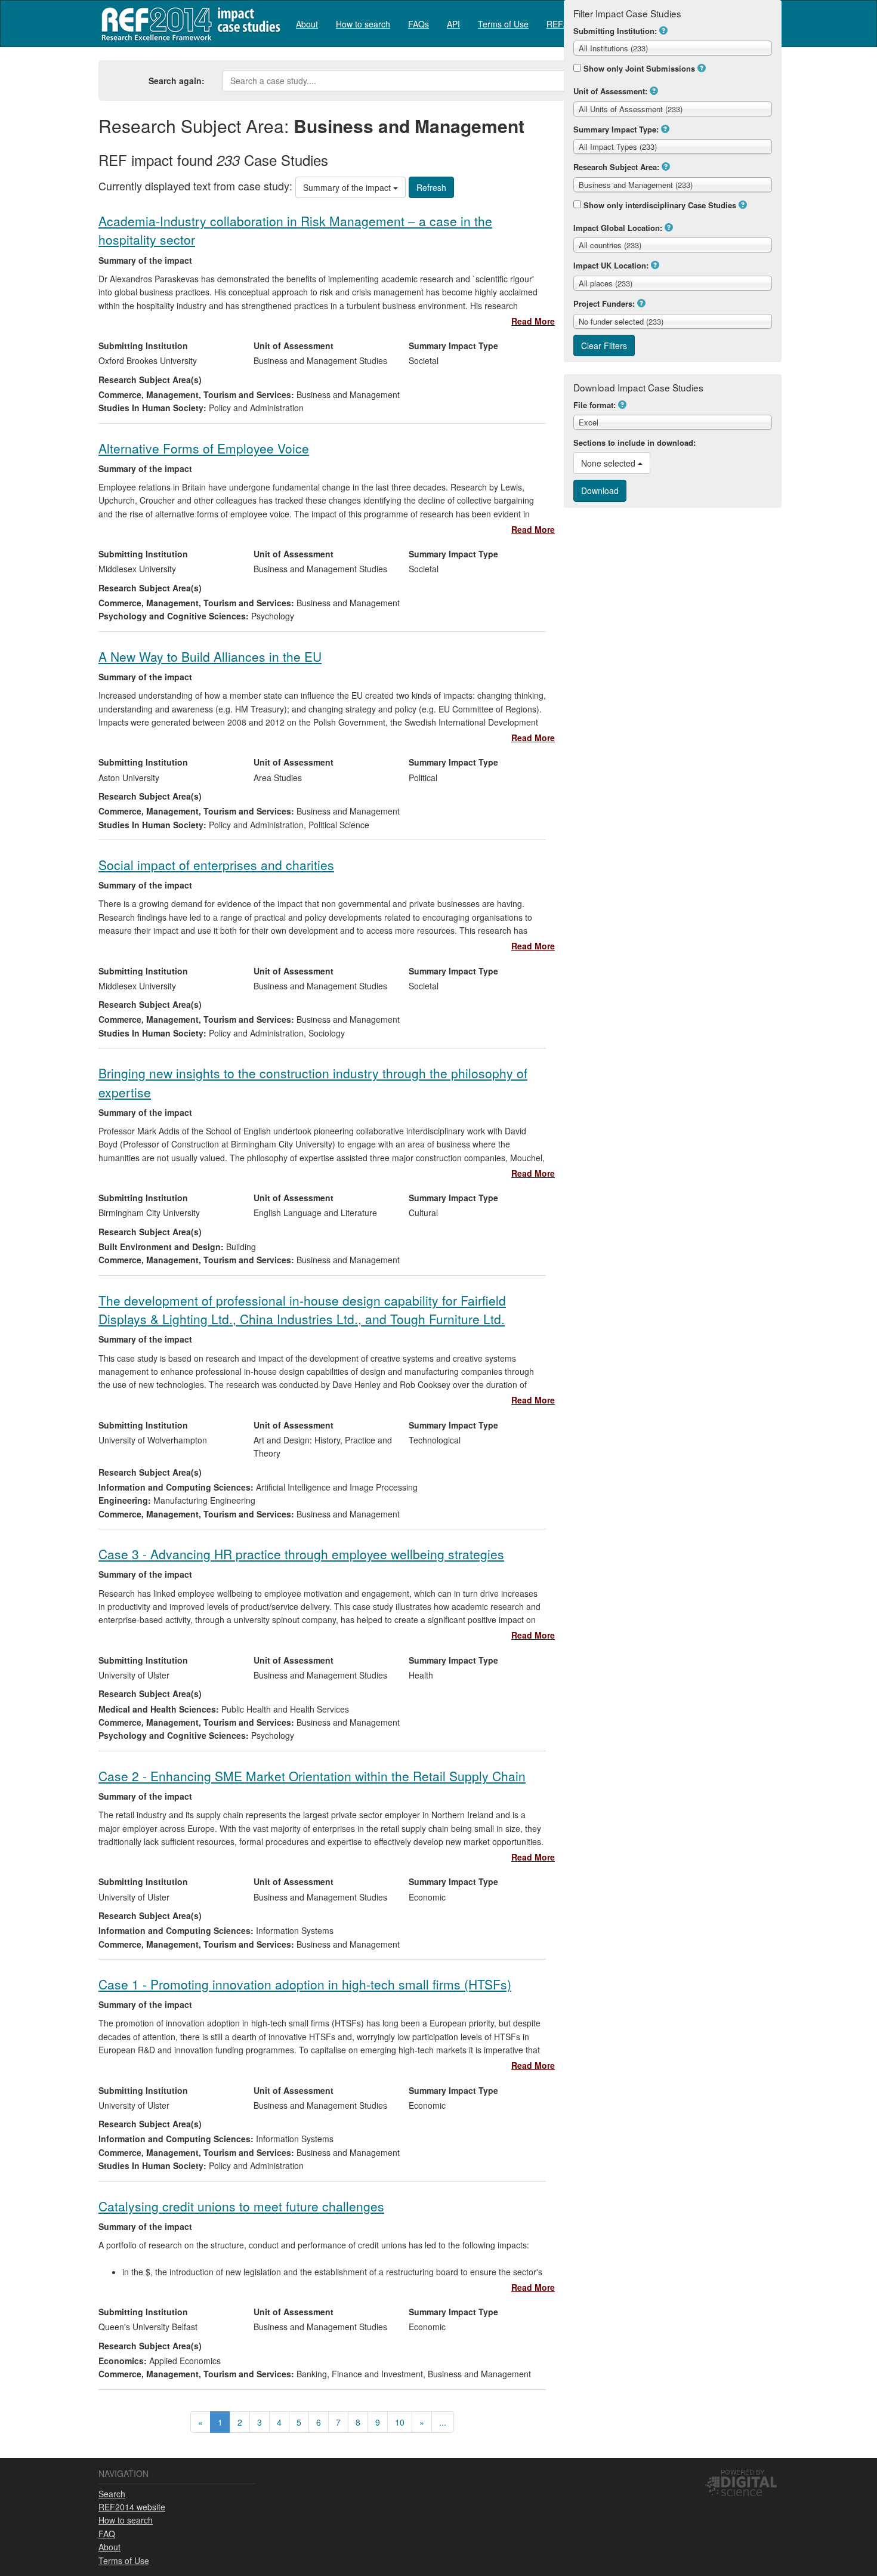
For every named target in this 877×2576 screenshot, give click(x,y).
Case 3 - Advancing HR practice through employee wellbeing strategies (301, 1554)
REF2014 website (132, 2507)
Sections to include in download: (634, 442)
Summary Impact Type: (616, 129)
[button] (663, 30)
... (443, 2422)
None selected (609, 463)
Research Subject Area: (616, 167)
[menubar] (452, 24)
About (307, 24)
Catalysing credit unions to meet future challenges (241, 2206)
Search (112, 2494)
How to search (363, 24)
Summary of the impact (348, 187)
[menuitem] (307, 24)
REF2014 (188, 24)
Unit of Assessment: (610, 91)
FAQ (107, 2534)
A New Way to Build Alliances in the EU (210, 656)
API (453, 24)
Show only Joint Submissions (639, 68)
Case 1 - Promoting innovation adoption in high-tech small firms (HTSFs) (305, 1984)
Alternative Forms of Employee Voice (204, 448)
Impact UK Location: (611, 265)
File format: (595, 405)
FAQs (419, 24)
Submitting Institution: (615, 31)
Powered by (742, 2472)
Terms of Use (503, 24)
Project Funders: (604, 303)
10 (400, 2422)
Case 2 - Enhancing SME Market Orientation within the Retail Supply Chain (312, 1776)
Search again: (177, 81)
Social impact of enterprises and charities (216, 865)
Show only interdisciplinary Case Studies (660, 205)
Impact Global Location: (618, 228)
